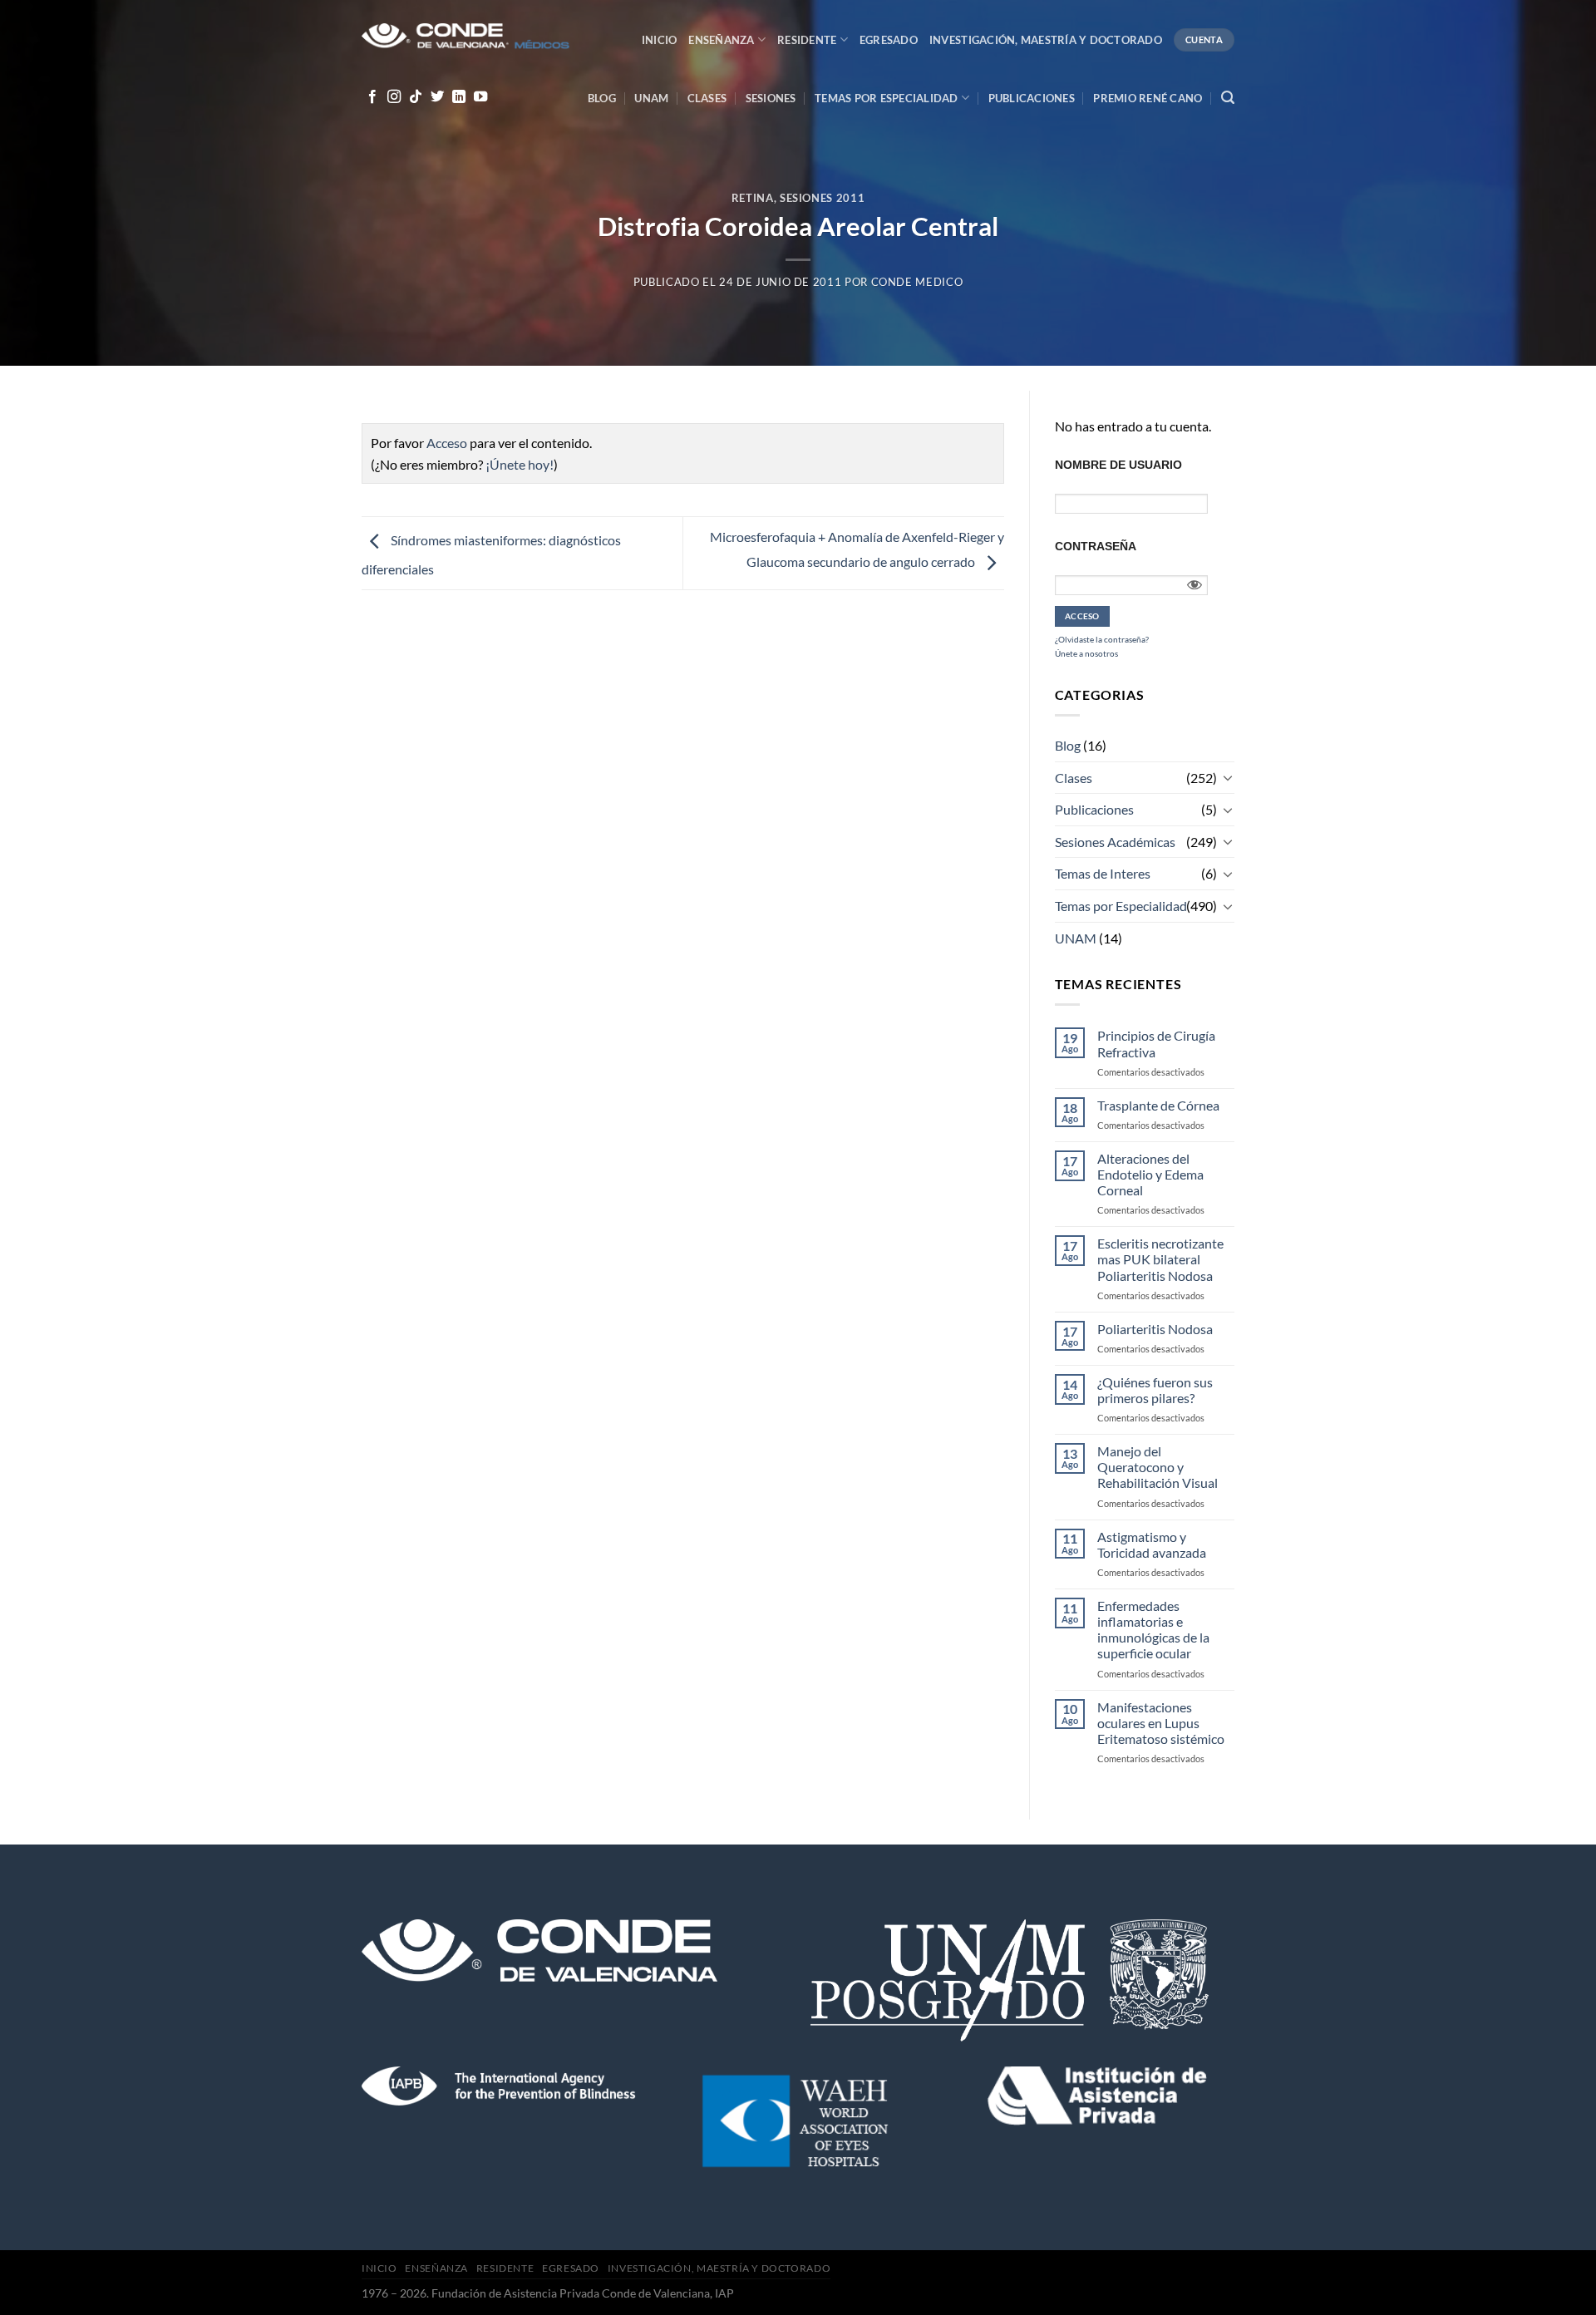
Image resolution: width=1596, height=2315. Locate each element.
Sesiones (771, 98)
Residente (807, 40)
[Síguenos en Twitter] (437, 97)
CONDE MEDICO (917, 282)
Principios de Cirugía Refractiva (1156, 1043)
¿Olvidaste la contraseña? (1102, 639)
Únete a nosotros (1086, 653)
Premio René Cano (1148, 98)
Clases (707, 98)
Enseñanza (721, 40)
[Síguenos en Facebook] (372, 97)
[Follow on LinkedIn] (459, 97)
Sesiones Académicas (1115, 842)
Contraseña (1096, 546)
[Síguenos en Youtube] (480, 97)
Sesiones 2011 (822, 198)
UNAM (651, 98)
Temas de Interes (1103, 873)
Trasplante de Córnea (1158, 1105)
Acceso (447, 443)
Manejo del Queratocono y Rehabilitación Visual (1158, 1467)
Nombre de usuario (1118, 465)
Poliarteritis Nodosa (1155, 1329)
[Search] (1228, 98)
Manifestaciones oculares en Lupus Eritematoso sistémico (1161, 1723)
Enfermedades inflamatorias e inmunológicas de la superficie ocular (1153, 1630)
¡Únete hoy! (520, 464)
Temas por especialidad (887, 98)
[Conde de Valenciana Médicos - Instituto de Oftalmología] (465, 38)
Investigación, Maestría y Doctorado (1046, 40)
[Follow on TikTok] (416, 97)
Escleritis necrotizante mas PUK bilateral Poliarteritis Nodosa (1160, 1259)
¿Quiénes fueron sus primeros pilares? (1155, 1390)
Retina (753, 198)
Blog (602, 98)
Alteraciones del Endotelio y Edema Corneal (1150, 1174)
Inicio (660, 40)
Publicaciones (1032, 98)
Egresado (889, 40)
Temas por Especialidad (1121, 906)
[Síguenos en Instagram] (394, 97)
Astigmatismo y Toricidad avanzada (1152, 1544)
